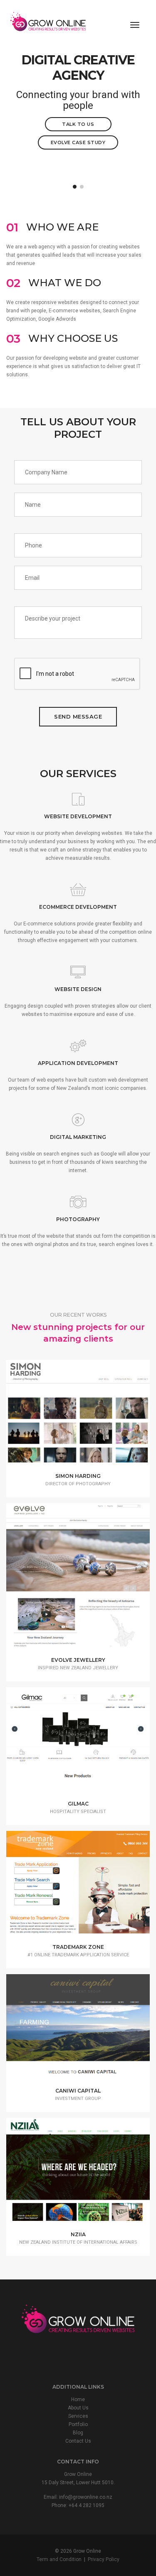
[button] (75, 187)
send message (78, 716)
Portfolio (78, 2424)
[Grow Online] (48, 25)
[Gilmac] (91, 1744)
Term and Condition (59, 2559)
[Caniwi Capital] (91, 2031)
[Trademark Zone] (91, 1888)
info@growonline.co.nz (86, 2497)
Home (78, 2399)
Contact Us (78, 2441)
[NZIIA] (91, 2175)
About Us (78, 2408)
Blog (78, 2433)
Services (78, 2416)
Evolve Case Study (78, 142)
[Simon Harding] (91, 1417)
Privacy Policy (104, 2559)
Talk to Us (78, 124)
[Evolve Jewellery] (91, 1582)
